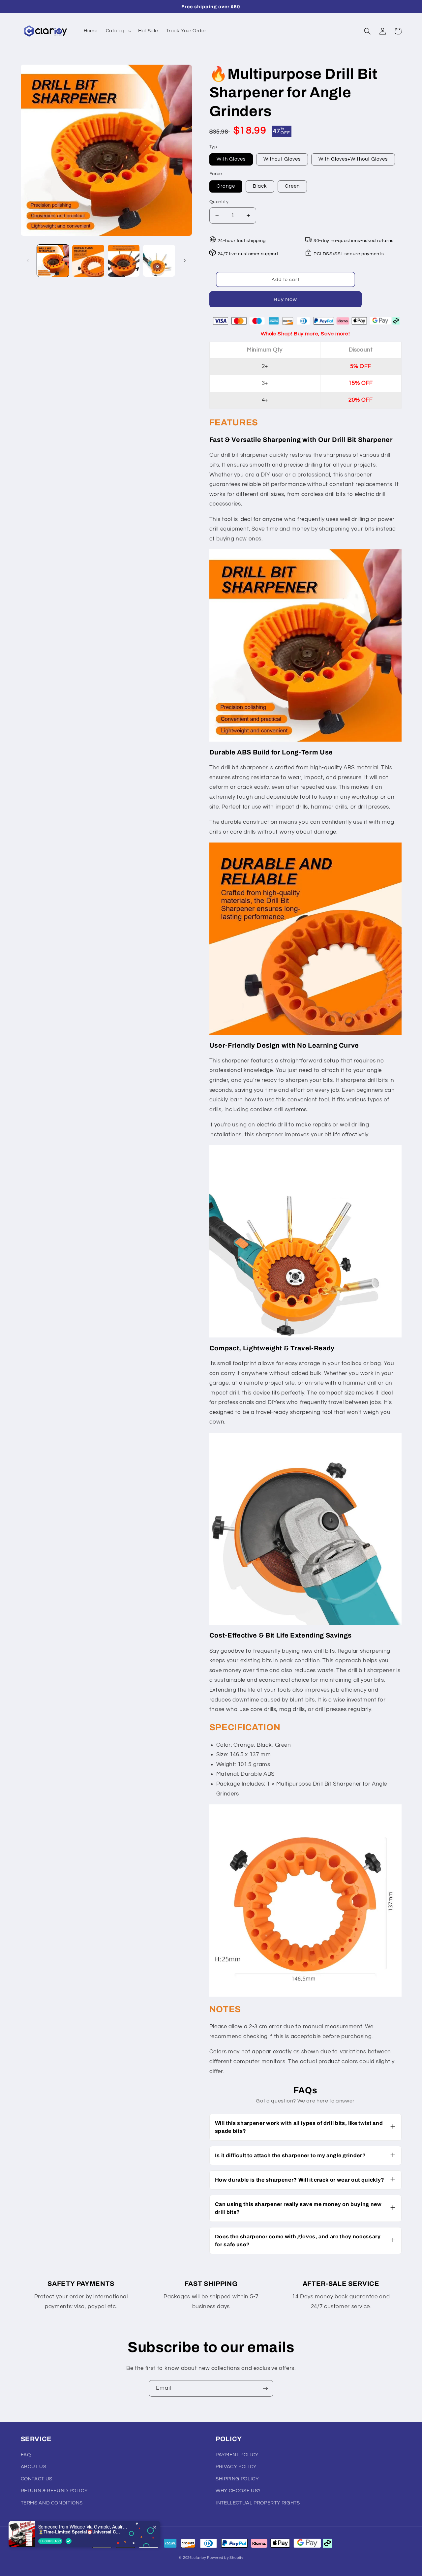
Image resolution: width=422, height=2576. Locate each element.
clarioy (200, 2558)
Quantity (219, 202)
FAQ (26, 2455)
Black (260, 186)
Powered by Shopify (225, 2558)
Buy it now (286, 299)
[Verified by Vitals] (69, 2541)
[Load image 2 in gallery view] (88, 261)
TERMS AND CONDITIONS (52, 2503)
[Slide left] (28, 261)
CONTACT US (37, 2479)
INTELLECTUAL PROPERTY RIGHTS (258, 2503)
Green (292, 186)
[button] (118, 31)
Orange (226, 186)
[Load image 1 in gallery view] (53, 261)
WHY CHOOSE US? (238, 2491)
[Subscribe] (265, 2388)
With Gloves (231, 159)
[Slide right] (185, 261)
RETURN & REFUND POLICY (54, 2491)
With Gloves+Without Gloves (353, 159)
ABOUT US (34, 2467)
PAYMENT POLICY (237, 2455)
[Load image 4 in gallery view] (159, 261)
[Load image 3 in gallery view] (124, 261)
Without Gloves (282, 159)
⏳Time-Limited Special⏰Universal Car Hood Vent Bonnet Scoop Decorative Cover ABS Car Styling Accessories (79, 2532)
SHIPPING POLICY (237, 2479)
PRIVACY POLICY (236, 2467)
